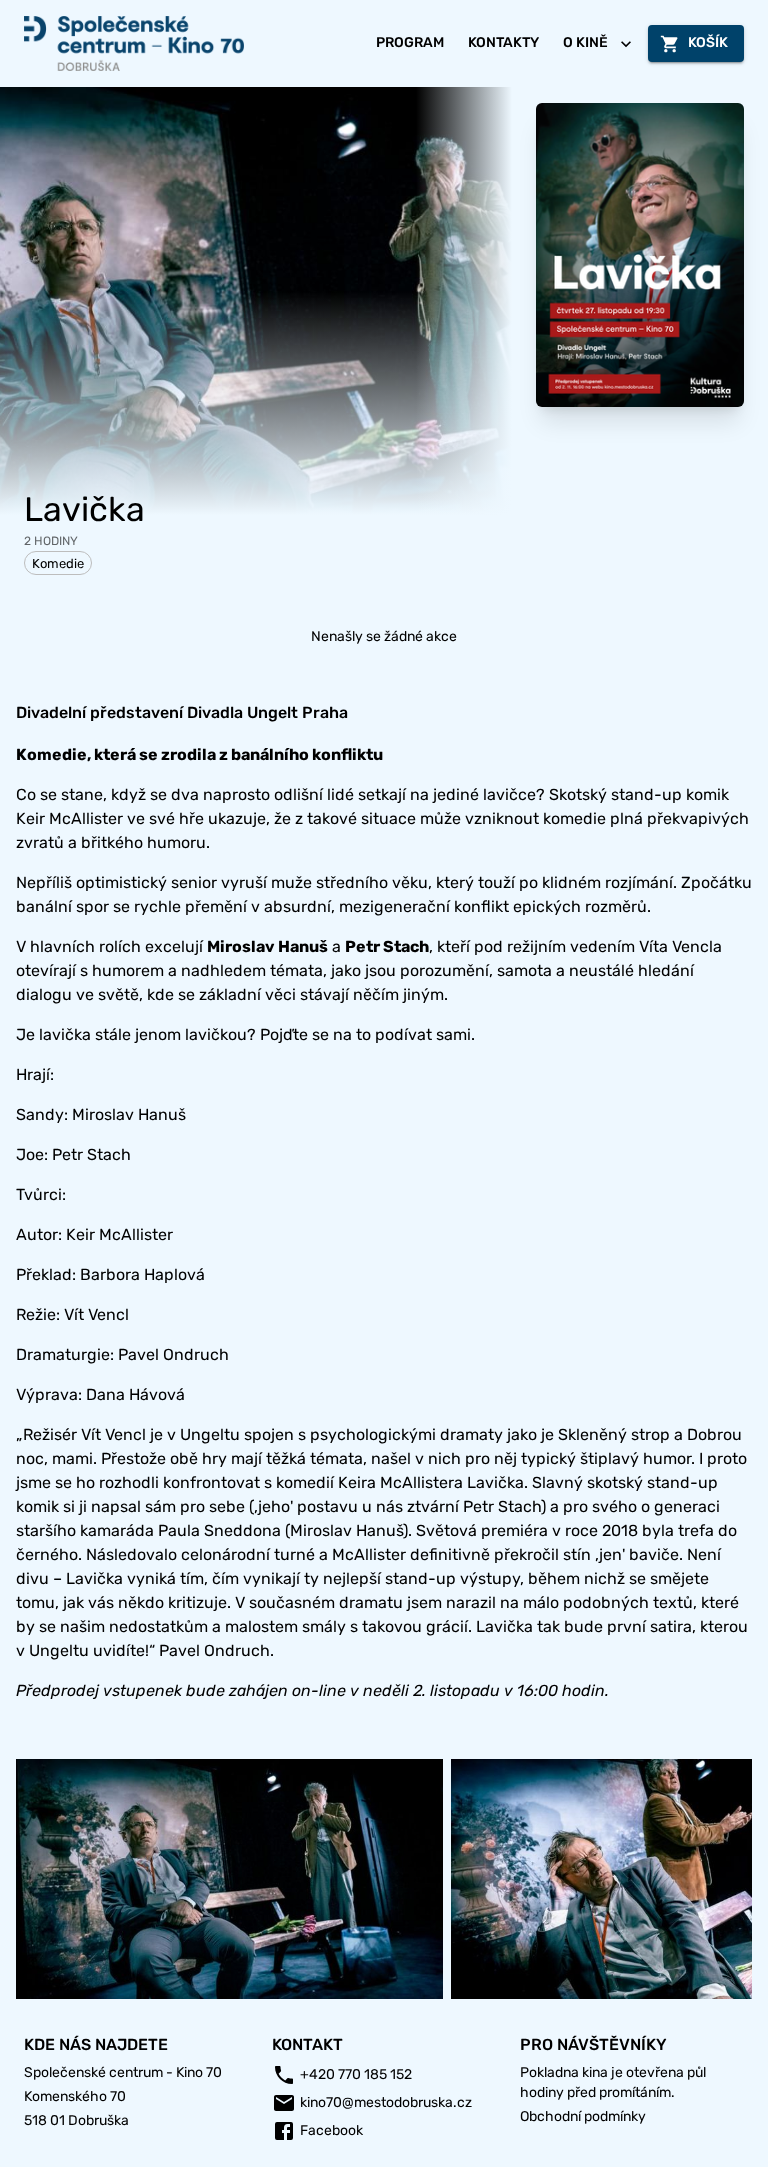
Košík (708, 42)
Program (410, 42)
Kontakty (503, 42)
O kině (585, 42)
